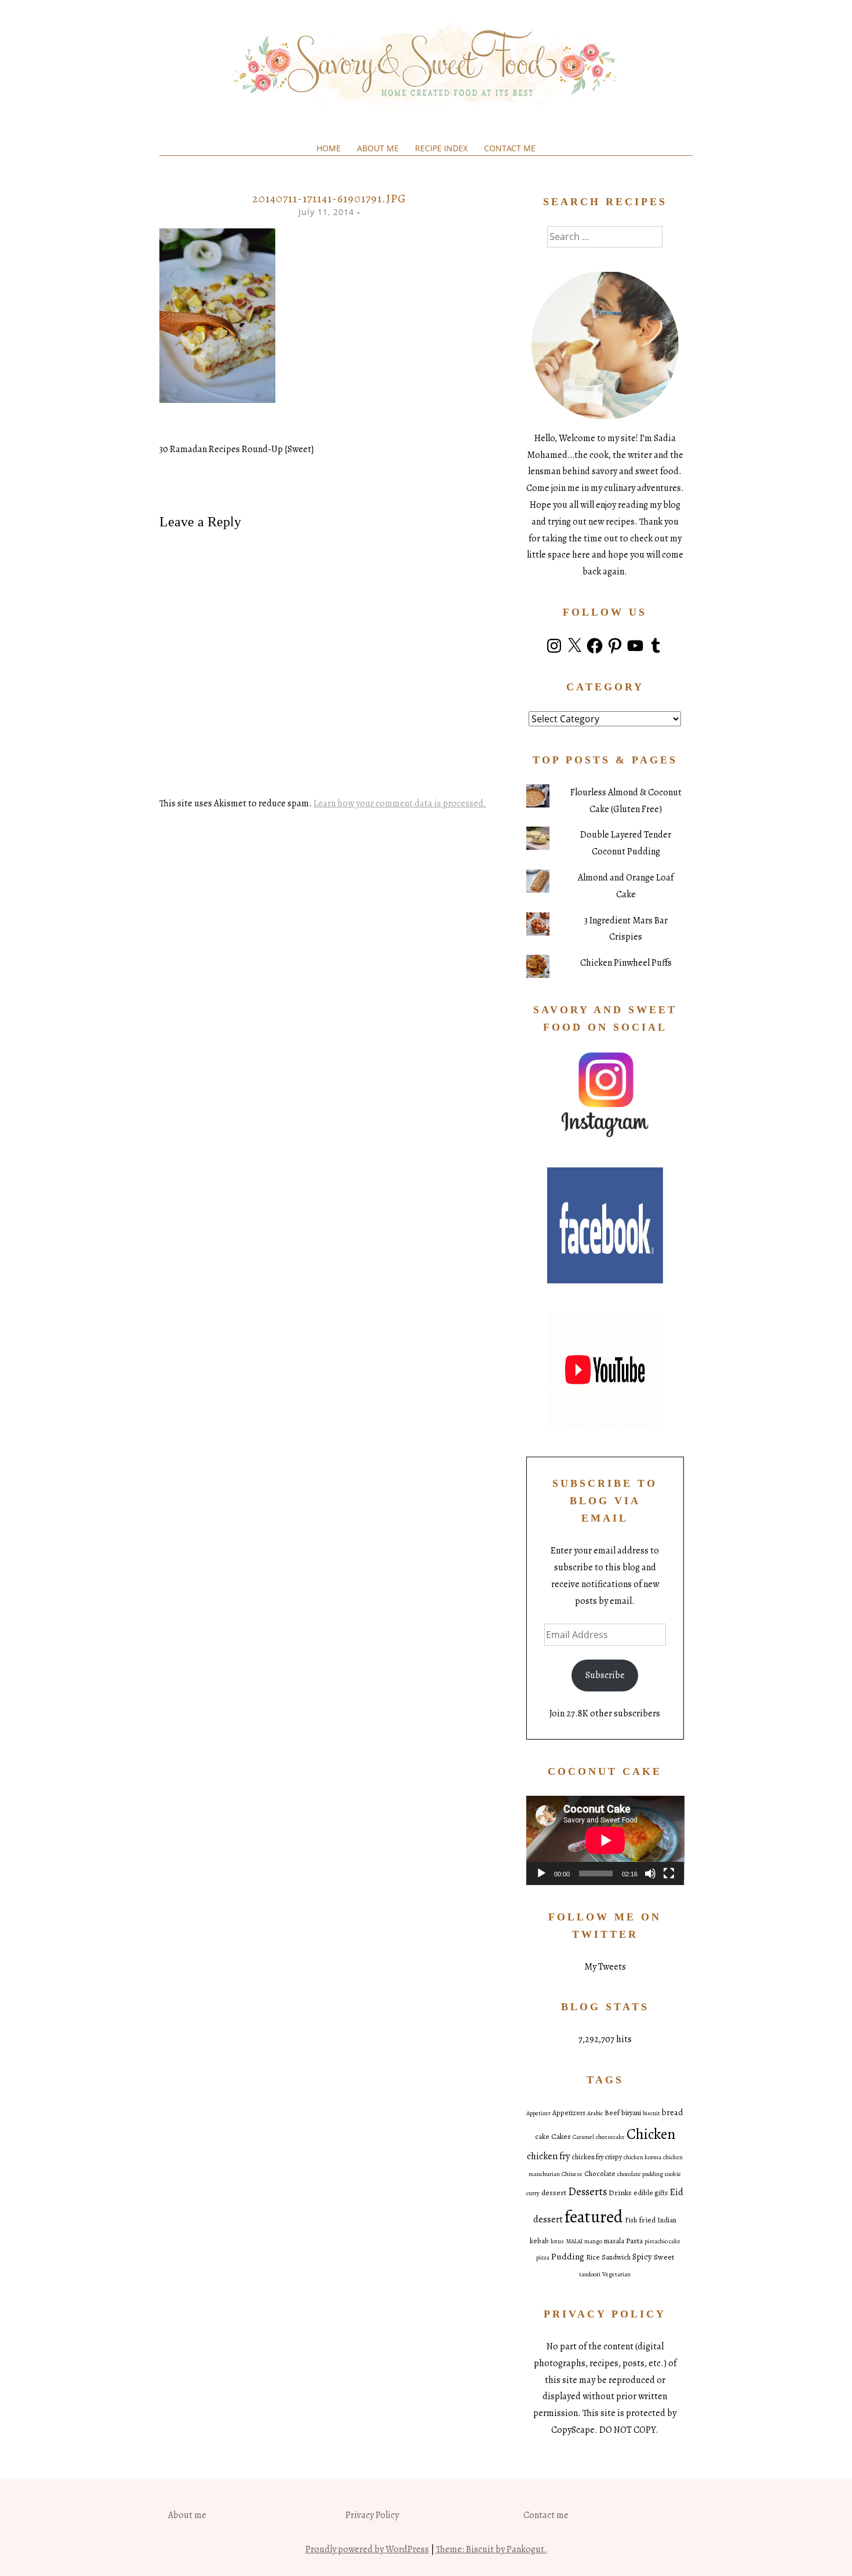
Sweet (664, 2257)
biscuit (651, 2113)
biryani (631, 2113)
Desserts (587, 2192)
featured (594, 2217)
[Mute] (650, 1873)
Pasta (634, 2241)
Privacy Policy (372, 2515)
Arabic (595, 2113)
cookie (673, 2174)
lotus (557, 2241)
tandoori (590, 2274)
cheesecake (610, 2137)
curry (533, 2193)
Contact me (510, 148)
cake (542, 2137)
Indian (667, 2220)
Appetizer (538, 2113)
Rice (593, 2257)
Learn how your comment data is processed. (400, 803)
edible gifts (651, 2193)
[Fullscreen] (669, 1873)
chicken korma (642, 2157)
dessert (554, 2193)
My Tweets (605, 1967)
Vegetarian (616, 2274)
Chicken (651, 2134)
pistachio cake (662, 2241)
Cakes (561, 2136)
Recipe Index (441, 148)
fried (647, 2220)
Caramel (583, 2137)
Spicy (642, 2257)
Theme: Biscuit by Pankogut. (491, 2549)
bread (673, 2112)
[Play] (541, 1873)
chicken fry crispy (597, 2157)
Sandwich (616, 2257)
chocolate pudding (640, 2174)
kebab (539, 2241)
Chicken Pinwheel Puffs (626, 963)
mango (593, 2241)
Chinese (572, 2174)
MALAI (574, 2241)
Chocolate (600, 2174)
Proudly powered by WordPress (367, 2549)
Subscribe (605, 1675)
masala (614, 2241)
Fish (631, 2220)
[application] (605, 1840)
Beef (612, 2113)
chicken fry (548, 2156)
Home (329, 148)
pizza (543, 2257)
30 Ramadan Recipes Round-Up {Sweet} (237, 449)
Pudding (568, 2256)
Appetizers (569, 2113)
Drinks (620, 2193)
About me (378, 148)
